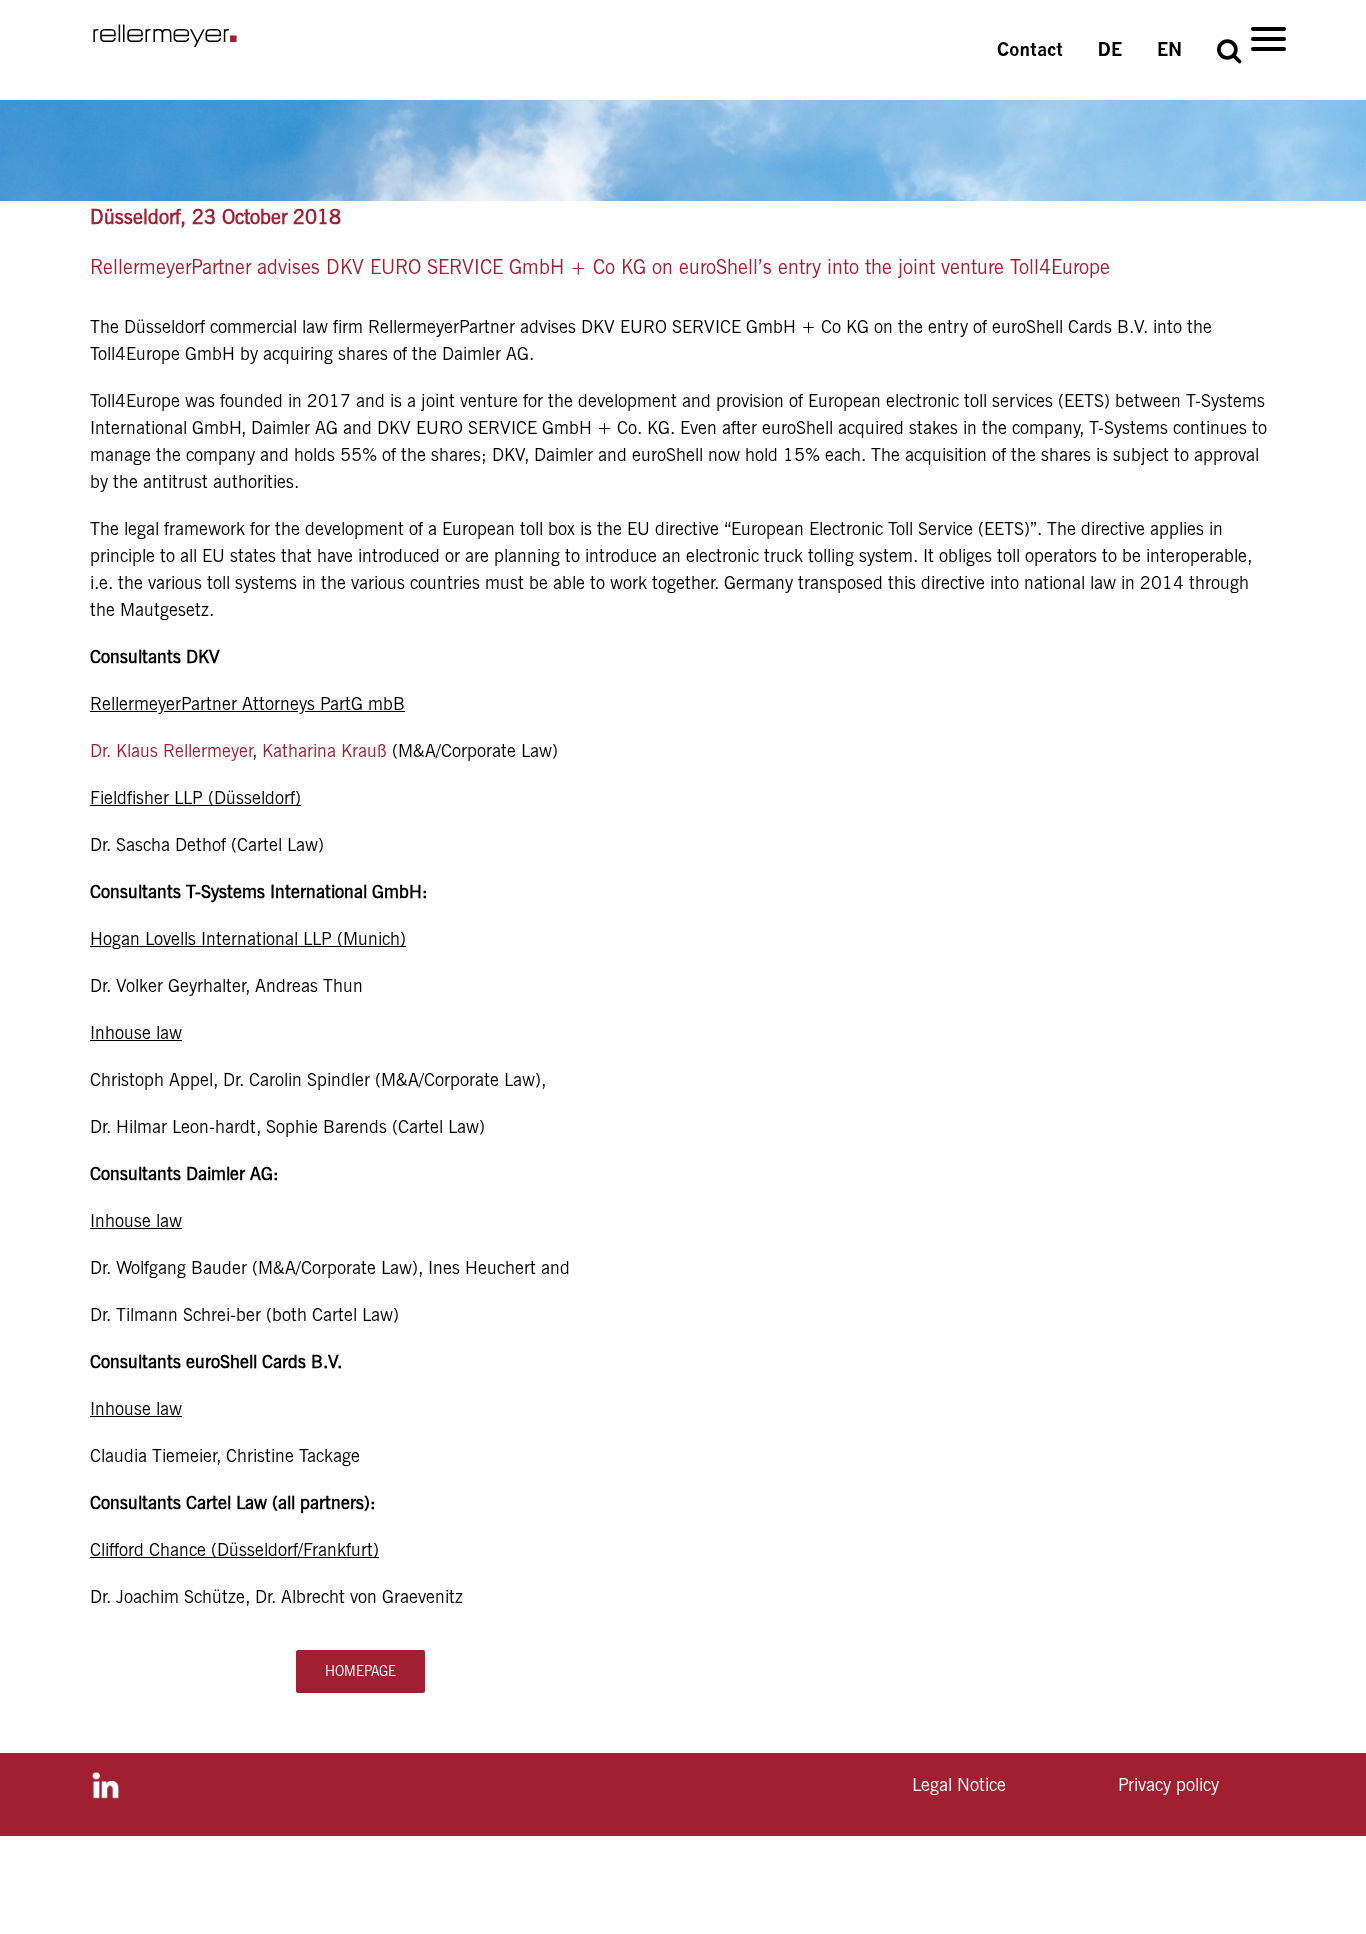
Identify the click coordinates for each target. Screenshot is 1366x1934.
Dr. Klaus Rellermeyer (171, 750)
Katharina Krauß (324, 750)
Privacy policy (1168, 1784)
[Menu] (1268, 37)
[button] (1229, 50)
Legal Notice (959, 1784)
